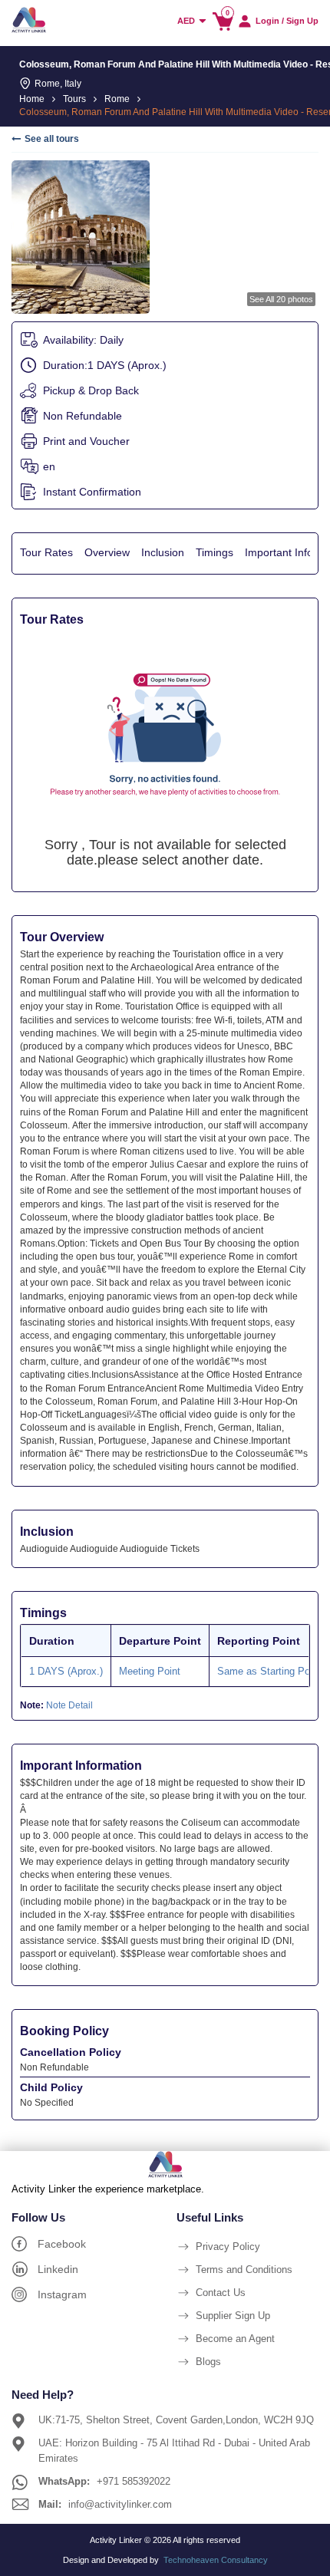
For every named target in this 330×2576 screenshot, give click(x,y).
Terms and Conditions (244, 2270)
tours (74, 99)
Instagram (62, 2294)
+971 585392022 (134, 2481)
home (32, 99)
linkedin (58, 2269)
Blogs (208, 2362)
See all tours (52, 139)
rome (117, 99)
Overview (107, 552)
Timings (214, 552)
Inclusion (163, 552)
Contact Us (221, 2293)
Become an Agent (235, 2339)
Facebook (62, 2244)
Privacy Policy (228, 2247)
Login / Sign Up (287, 21)
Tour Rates (46, 552)
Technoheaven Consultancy (216, 2560)
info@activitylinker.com (120, 2504)
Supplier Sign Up (233, 2316)
